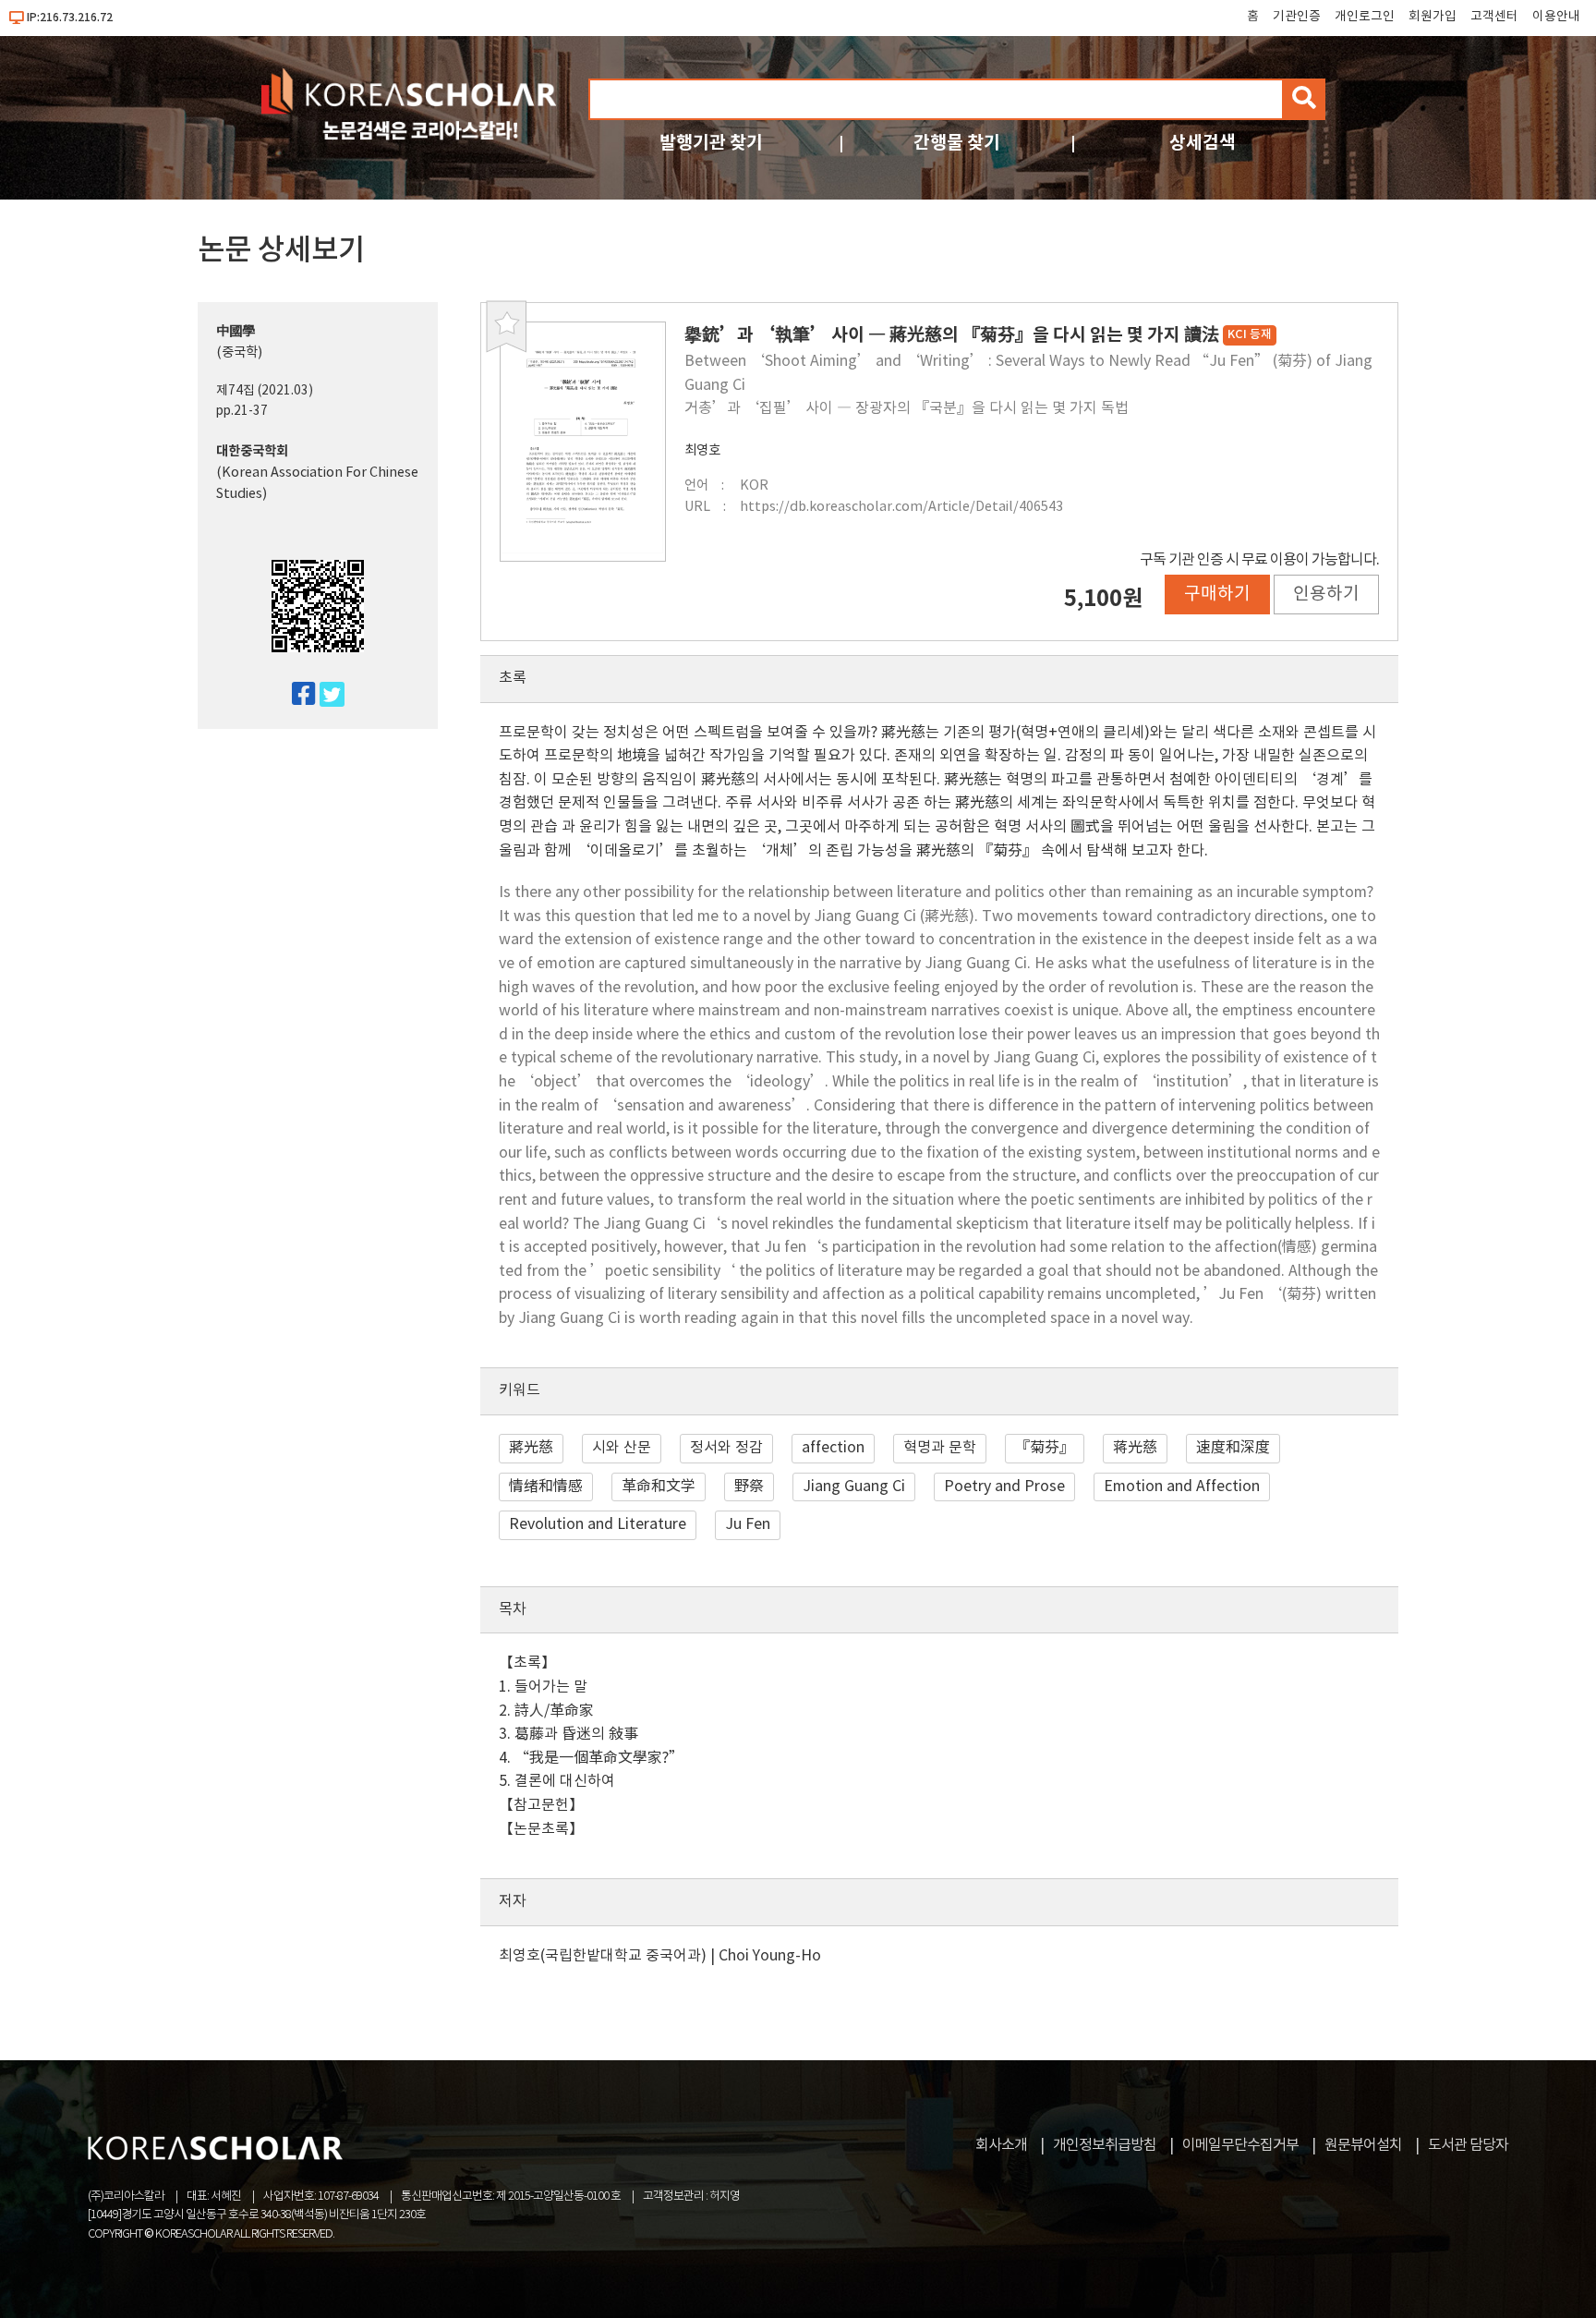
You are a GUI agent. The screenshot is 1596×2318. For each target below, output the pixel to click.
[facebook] (296, 695)
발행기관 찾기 (711, 143)
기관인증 (1297, 17)
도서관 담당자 (1468, 2145)
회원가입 (1433, 17)
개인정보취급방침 (1105, 2145)
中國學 (236, 331)
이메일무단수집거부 (1240, 2145)
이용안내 (1556, 17)
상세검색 (1203, 143)
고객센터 (1494, 17)
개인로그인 (1365, 17)
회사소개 (1001, 2145)
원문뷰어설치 (1363, 2145)
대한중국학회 (252, 451)
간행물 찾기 (957, 143)
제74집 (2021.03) (265, 391)
